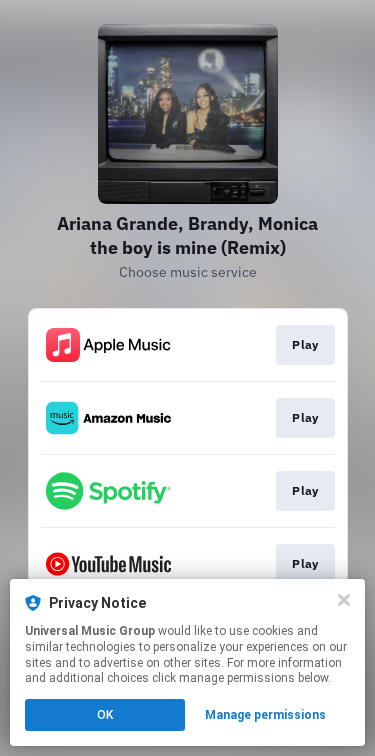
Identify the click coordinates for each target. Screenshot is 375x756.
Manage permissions (265, 715)
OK (105, 715)
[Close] (344, 600)
